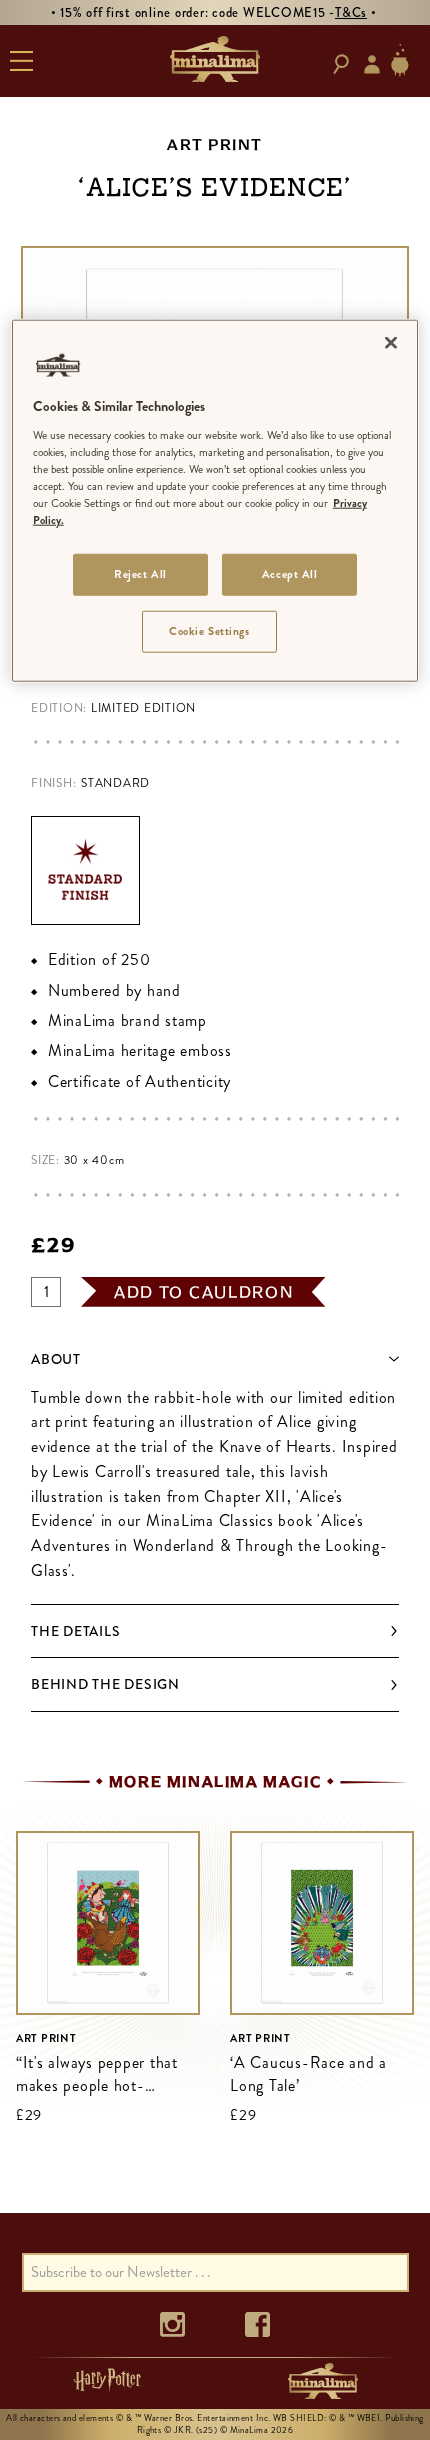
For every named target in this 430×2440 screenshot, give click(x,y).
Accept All (290, 574)
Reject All (140, 574)
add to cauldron (204, 1292)
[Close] (391, 343)
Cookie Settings (209, 631)
